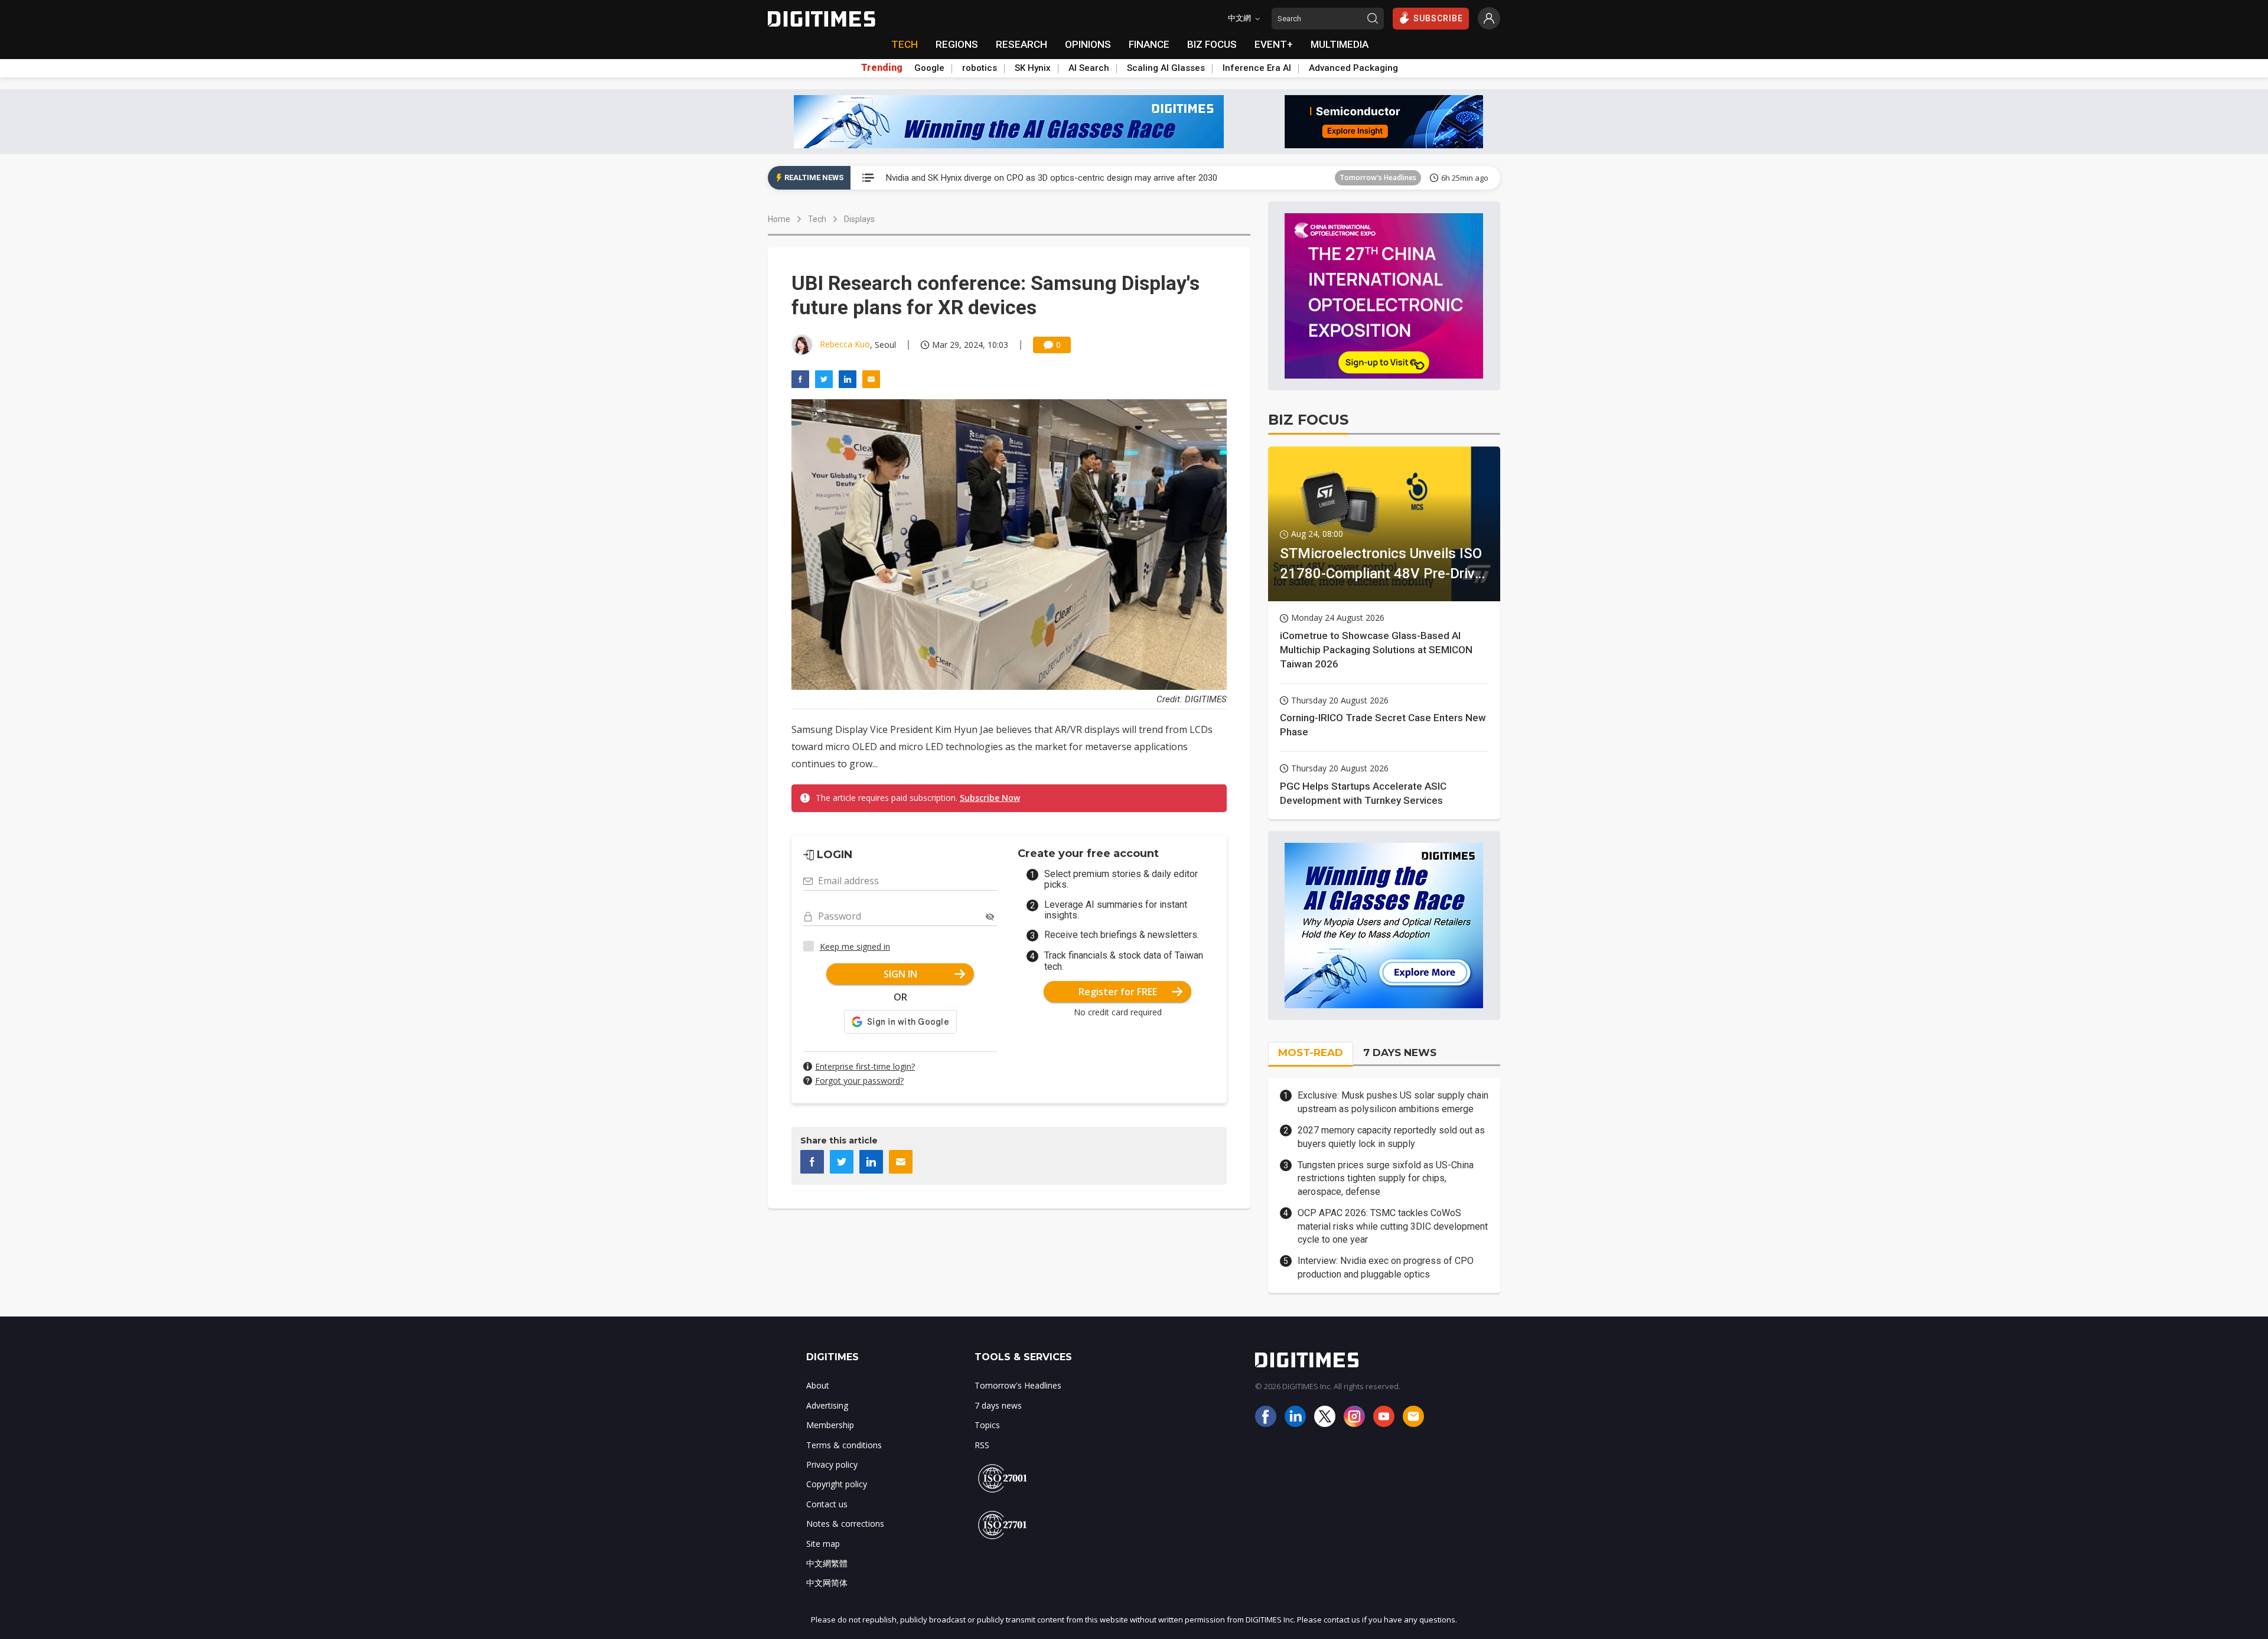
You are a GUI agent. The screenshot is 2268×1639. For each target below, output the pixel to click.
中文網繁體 (827, 1563)
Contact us (827, 1504)
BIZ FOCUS (1212, 44)
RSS (982, 1445)
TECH (905, 44)
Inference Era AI (1257, 68)
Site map (823, 1544)
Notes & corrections (845, 1524)
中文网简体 (827, 1583)
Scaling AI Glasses (1166, 68)
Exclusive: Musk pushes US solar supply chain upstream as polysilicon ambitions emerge (1393, 1102)
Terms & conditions (844, 1445)
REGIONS (957, 44)
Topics (987, 1425)
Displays (859, 219)
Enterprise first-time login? (865, 1066)
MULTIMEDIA (1340, 44)
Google (929, 68)
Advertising (827, 1405)
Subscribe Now (990, 798)
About (818, 1385)
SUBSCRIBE (1438, 18)
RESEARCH (1021, 44)
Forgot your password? (859, 1081)
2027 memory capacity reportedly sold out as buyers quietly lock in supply (1391, 1137)
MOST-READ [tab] (1311, 1053)
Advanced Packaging (1353, 68)
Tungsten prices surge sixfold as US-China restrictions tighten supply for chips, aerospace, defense (1386, 1178)
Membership (830, 1425)
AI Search (1089, 68)
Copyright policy (837, 1484)
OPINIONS (1088, 44)
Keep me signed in (855, 946)
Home (779, 219)
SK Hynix (1033, 68)
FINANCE (1149, 44)
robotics (980, 68)
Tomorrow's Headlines (1378, 177)
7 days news (998, 1405)
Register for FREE (1118, 992)
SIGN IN (900, 974)
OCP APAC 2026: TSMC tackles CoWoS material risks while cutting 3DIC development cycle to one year (1393, 1226)
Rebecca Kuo (845, 344)
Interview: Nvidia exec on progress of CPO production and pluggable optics (1386, 1267)
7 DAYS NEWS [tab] (1400, 1053)
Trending (882, 68)
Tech (817, 219)
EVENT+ (1274, 44)
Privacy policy (832, 1464)
